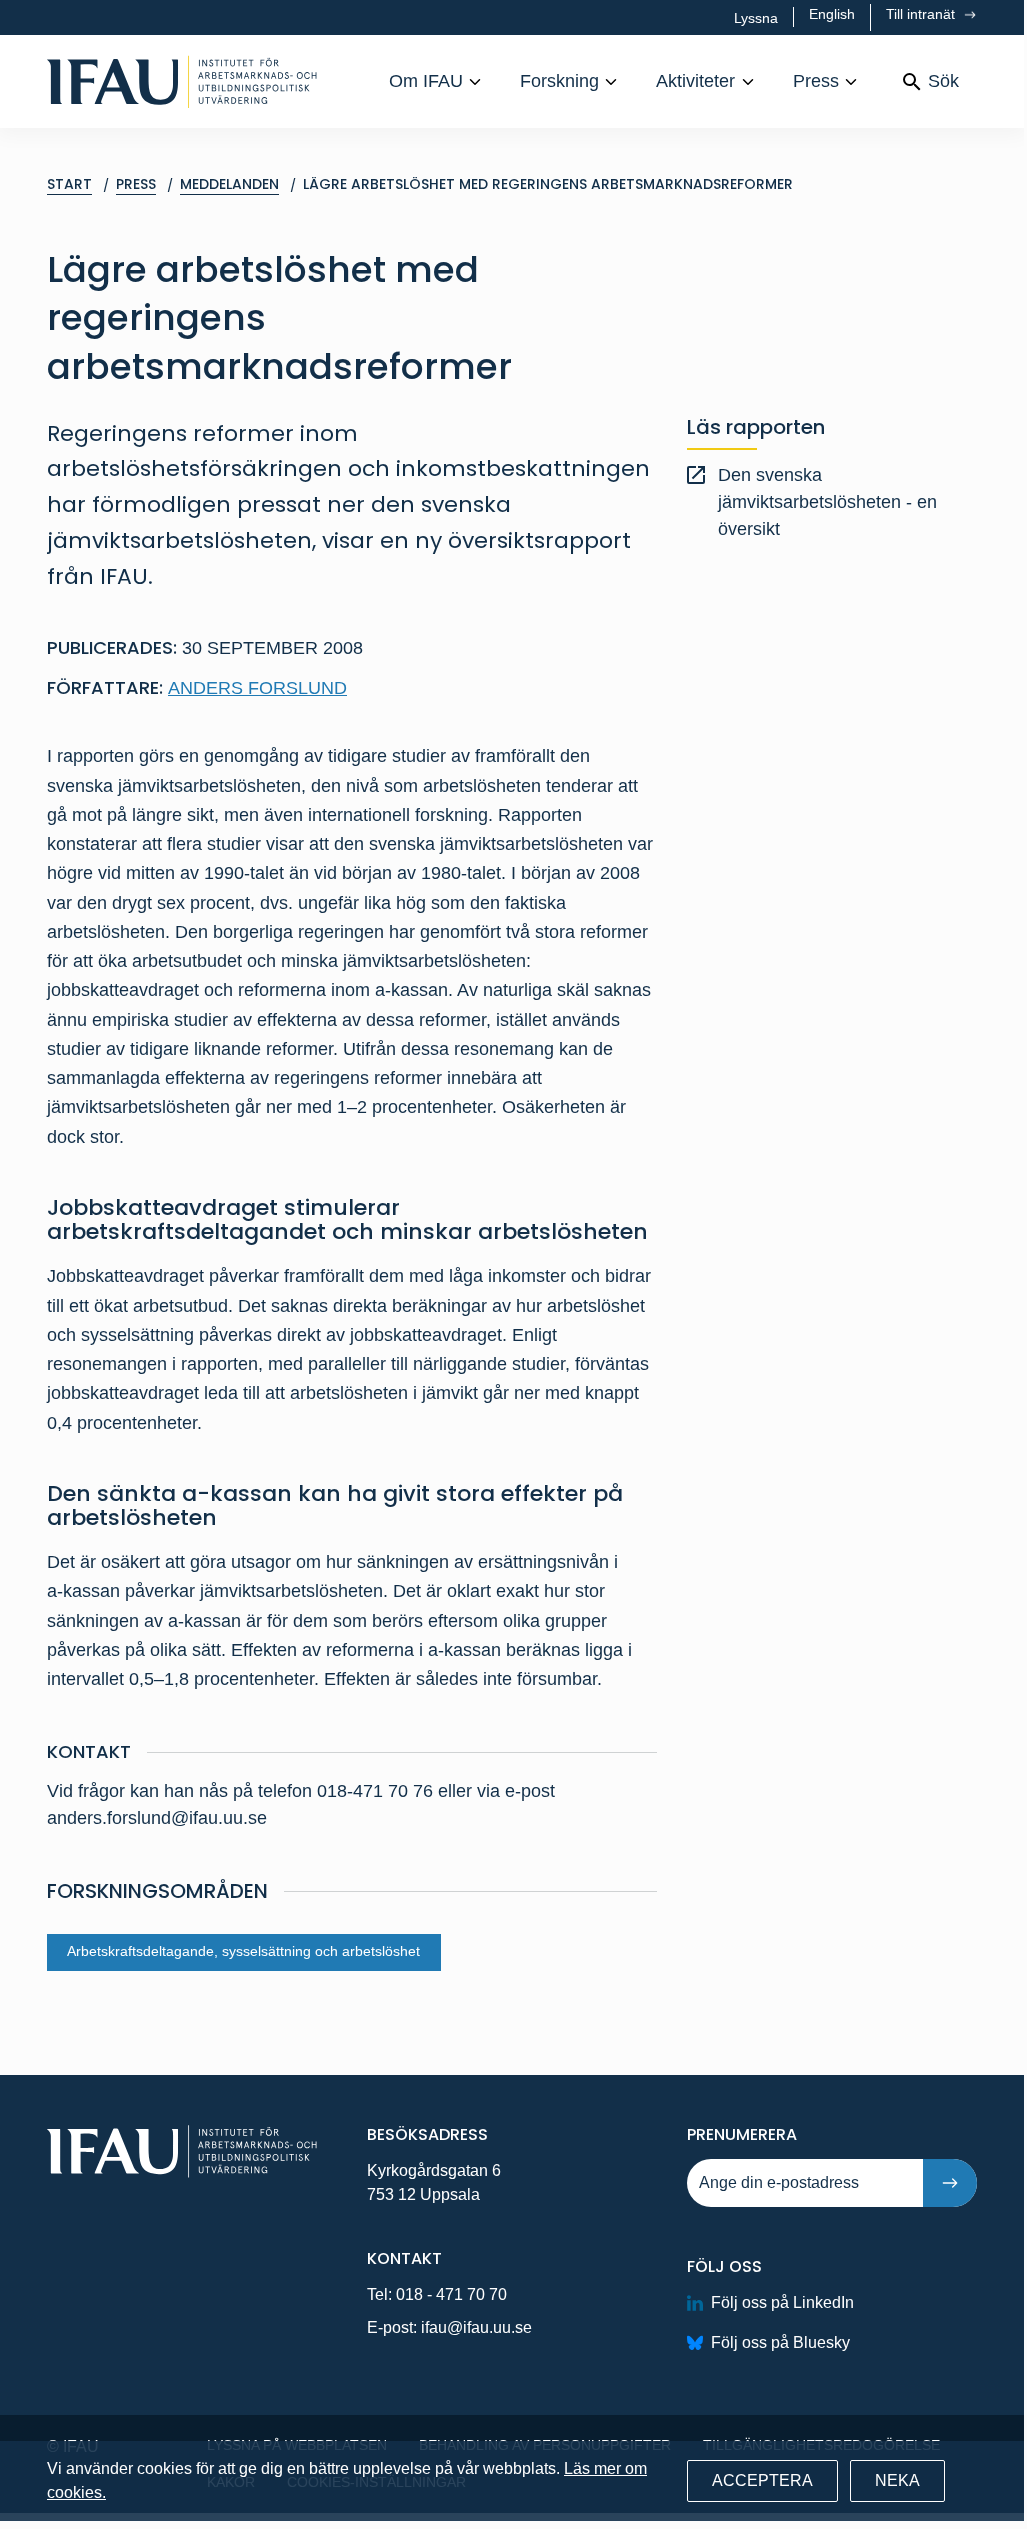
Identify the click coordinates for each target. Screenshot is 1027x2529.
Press (816, 81)
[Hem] (182, 81)
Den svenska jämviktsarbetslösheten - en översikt (827, 502)
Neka (897, 2480)
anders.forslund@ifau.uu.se (157, 1818)
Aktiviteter (695, 81)
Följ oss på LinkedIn (782, 2302)
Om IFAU (426, 81)
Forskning (559, 81)
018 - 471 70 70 (451, 2294)
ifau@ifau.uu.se (476, 2327)
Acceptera (762, 2480)
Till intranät (922, 14)
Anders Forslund (257, 688)
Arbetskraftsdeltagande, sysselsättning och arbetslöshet (243, 1951)
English (832, 14)
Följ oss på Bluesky (780, 2342)
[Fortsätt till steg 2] (950, 2183)
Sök (943, 81)
